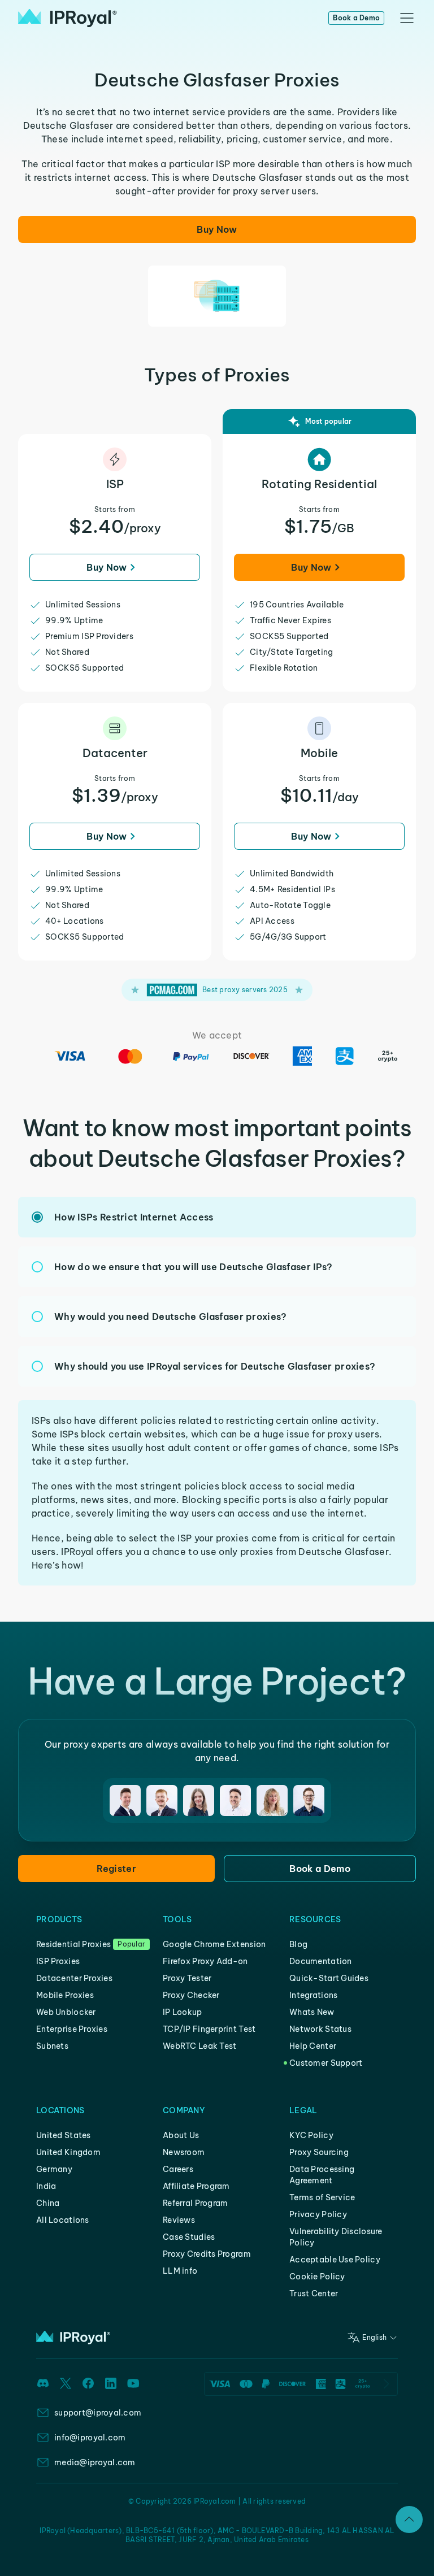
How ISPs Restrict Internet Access (134, 1217)
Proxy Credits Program (207, 2254)
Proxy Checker (191, 1995)
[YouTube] (133, 2383)
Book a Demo (356, 18)
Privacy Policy (318, 2214)
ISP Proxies (58, 1961)
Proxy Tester (187, 1978)
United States (64, 2135)
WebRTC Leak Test (199, 2046)
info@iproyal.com (90, 2438)
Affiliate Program (196, 2186)
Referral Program (195, 2203)
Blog (298, 1944)
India (46, 2186)
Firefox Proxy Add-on (205, 1961)
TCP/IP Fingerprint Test (209, 2029)
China (48, 2203)
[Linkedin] (111, 2383)
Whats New (312, 2012)
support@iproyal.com (98, 2413)
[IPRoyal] (68, 18)
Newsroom (184, 2152)
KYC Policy (311, 2135)
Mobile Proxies (65, 1995)
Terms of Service (322, 2197)
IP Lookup (183, 2012)
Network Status (320, 2029)
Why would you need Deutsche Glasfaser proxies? (171, 1317)
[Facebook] (88, 2383)
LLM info (180, 2271)
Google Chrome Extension (214, 1944)
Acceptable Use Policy (335, 2260)
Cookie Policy (317, 2277)
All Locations (63, 2220)
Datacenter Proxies (74, 1978)
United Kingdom (68, 2152)
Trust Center (314, 2293)
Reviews (179, 2220)
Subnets (52, 2046)
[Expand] (409, 2519)
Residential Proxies (73, 1944)
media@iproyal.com (95, 2462)
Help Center (313, 2046)
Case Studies (189, 2237)
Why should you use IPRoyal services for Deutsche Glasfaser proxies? (215, 1366)
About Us (181, 2135)
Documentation (321, 1961)
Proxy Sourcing (319, 2152)
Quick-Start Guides (329, 1978)
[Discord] (43, 2383)
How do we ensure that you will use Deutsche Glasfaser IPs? (194, 1267)
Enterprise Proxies (72, 2029)
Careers (178, 2169)
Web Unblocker (66, 2012)
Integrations (313, 1995)
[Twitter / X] (66, 2383)
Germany (54, 2169)
